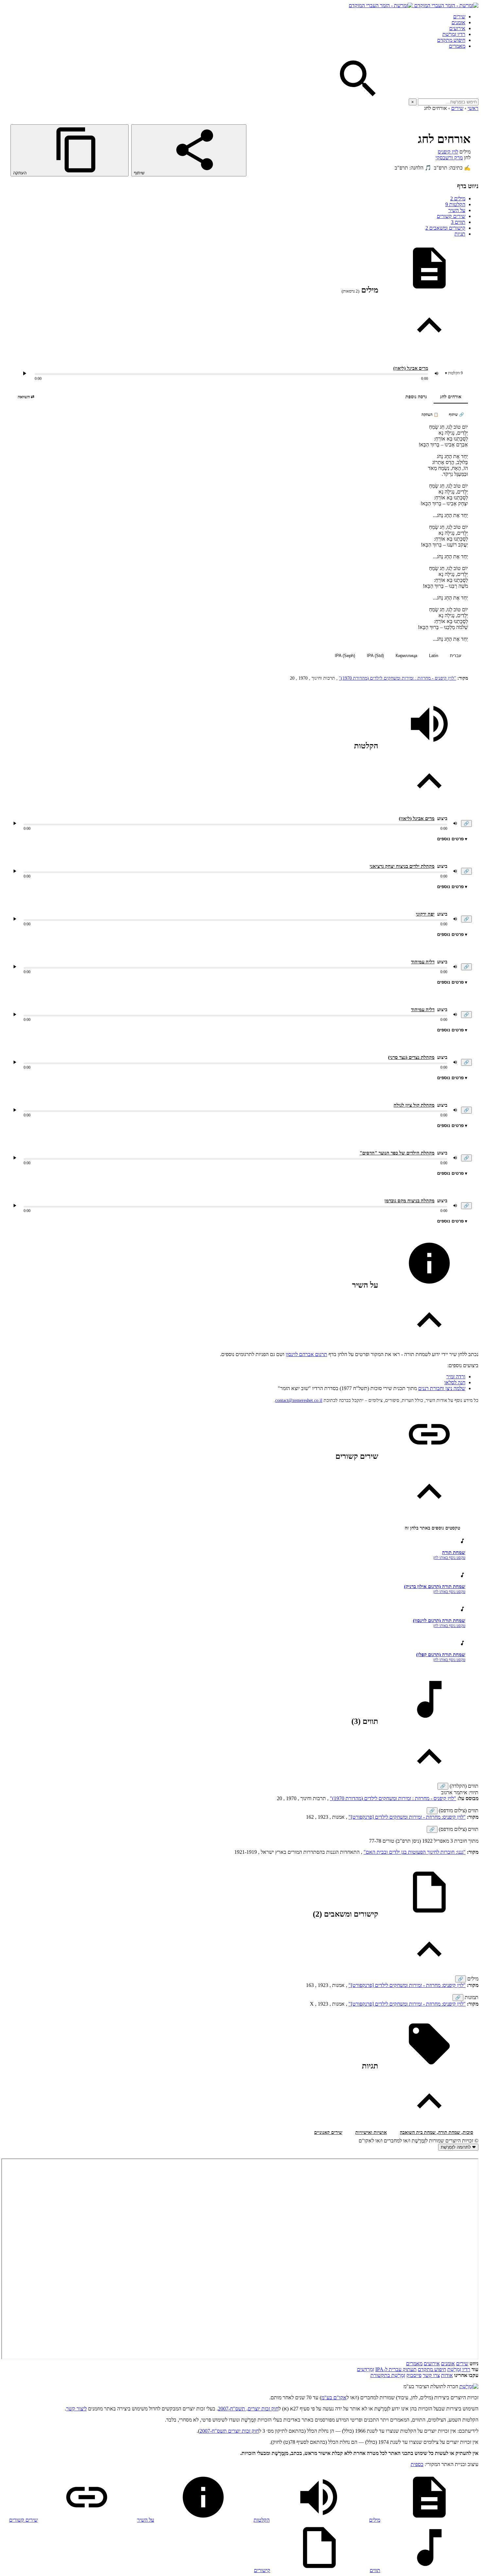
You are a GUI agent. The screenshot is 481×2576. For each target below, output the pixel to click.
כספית (417, 2464)
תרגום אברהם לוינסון (306, 1354)
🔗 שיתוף (456, 415)
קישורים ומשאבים (445, 228)
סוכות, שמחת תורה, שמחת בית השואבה (436, 2132)
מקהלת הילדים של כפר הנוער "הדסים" (397, 1153)
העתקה (20, 173)
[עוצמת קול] (436, 373)
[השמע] (15, 823)
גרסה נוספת (416, 397)
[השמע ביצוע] (25, 373)
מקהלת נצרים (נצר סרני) (411, 1057)
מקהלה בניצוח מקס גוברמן (410, 1201)
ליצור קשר (76, 2409)
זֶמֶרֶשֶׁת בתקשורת (388, 2375)
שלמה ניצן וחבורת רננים (442, 1388)
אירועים (457, 28)
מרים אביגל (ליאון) (411, 368)
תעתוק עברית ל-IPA (396, 2369)
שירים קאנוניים (328, 2132)
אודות (447, 2375)
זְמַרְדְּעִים (365, 2369)
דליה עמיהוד (423, 962)
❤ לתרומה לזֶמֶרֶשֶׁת (458, 2147)
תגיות (460, 234)
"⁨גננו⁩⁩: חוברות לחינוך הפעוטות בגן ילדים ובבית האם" (415, 1852)
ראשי (473, 108)
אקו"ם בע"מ (334, 2397)
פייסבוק (414, 2375)
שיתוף (140, 173)
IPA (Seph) (345, 656)
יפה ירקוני (425, 914)
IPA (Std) (375, 656)
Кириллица (406, 656)
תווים (458, 222)
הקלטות (455, 204)
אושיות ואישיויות (371, 2132)
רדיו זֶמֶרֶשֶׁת (454, 34)
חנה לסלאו (455, 1382)
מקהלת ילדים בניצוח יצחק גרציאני (402, 866)
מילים (458, 198)
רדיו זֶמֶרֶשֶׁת (459, 2369)
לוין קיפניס (448, 152)
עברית (456, 656)
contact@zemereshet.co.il (299, 1400)
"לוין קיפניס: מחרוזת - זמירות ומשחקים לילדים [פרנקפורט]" (407, 1817)
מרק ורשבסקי (449, 158)
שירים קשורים (451, 216)
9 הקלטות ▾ (454, 373)
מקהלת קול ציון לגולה (414, 1105)
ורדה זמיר (456, 1377)
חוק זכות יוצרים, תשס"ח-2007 (248, 2409)
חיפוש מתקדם (451, 40)
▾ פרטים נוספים (452, 839)
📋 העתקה (430, 415)
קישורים (262, 2570)
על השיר (457, 210)
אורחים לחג (451, 397)
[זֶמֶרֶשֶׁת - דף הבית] (469, 2386)
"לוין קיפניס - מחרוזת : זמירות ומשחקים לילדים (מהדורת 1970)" (398, 678)
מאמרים (457, 46)
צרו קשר (431, 2375)
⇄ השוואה (26, 397)
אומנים (458, 22)
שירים (459, 17)
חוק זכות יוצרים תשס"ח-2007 (229, 2431)
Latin (434, 656)
